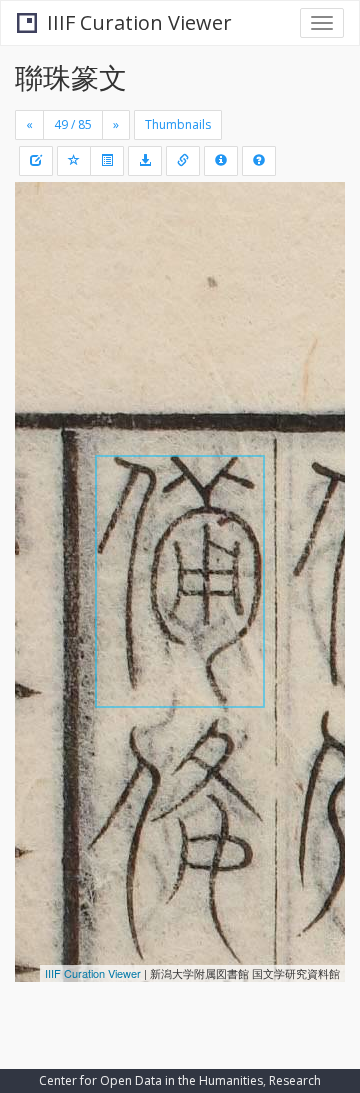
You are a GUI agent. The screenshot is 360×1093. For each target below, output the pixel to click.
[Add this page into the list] (74, 161)
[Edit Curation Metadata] (36, 161)
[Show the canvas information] (183, 161)
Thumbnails (178, 124)
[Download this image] (145, 161)
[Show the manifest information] (221, 161)
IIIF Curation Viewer (139, 22)
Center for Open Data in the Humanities (151, 1080)
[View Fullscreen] (42, 283)
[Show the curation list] (107, 161)
